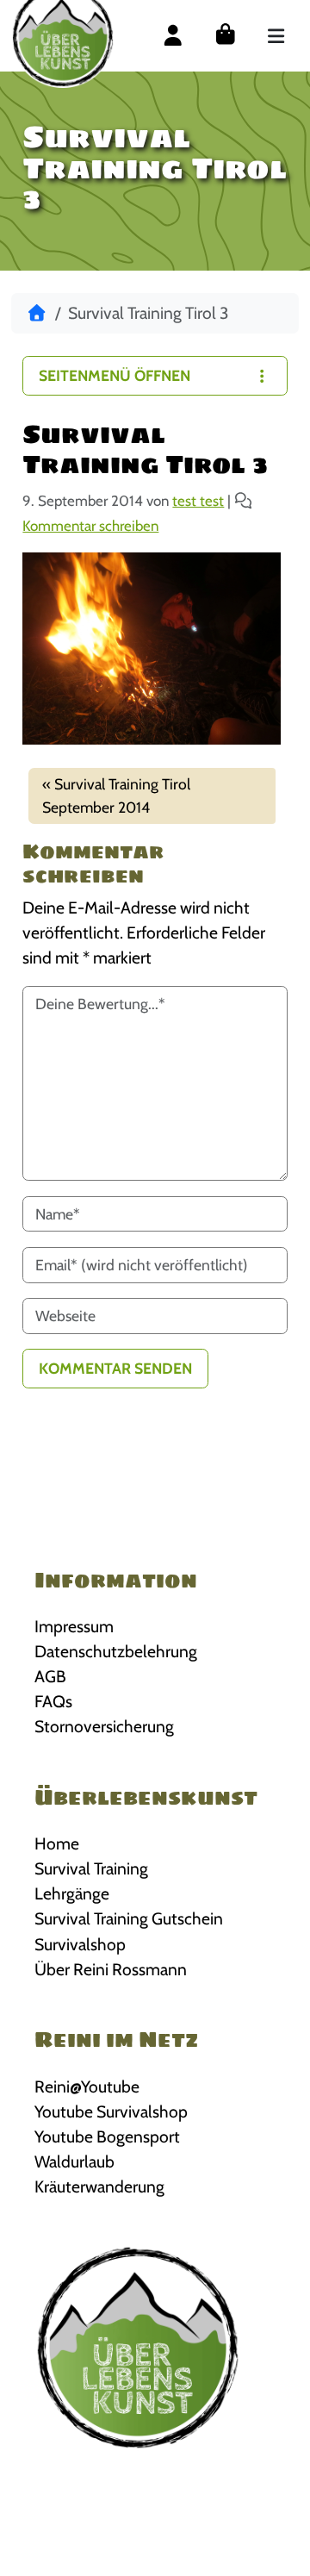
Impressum (74, 1626)
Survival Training (91, 1868)
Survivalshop (80, 1944)
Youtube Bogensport (107, 2136)
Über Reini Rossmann (111, 1969)
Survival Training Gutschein (129, 1918)
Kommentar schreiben (90, 526)
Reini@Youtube (87, 2086)
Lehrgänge (72, 1893)
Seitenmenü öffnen (115, 375)
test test (198, 501)
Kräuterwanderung (99, 2186)
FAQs (53, 1701)
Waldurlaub (74, 2161)
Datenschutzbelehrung (116, 1651)
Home (57, 1843)
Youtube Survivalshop (111, 2111)
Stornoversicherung (104, 1726)
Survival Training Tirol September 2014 (116, 795)
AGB (50, 1676)
